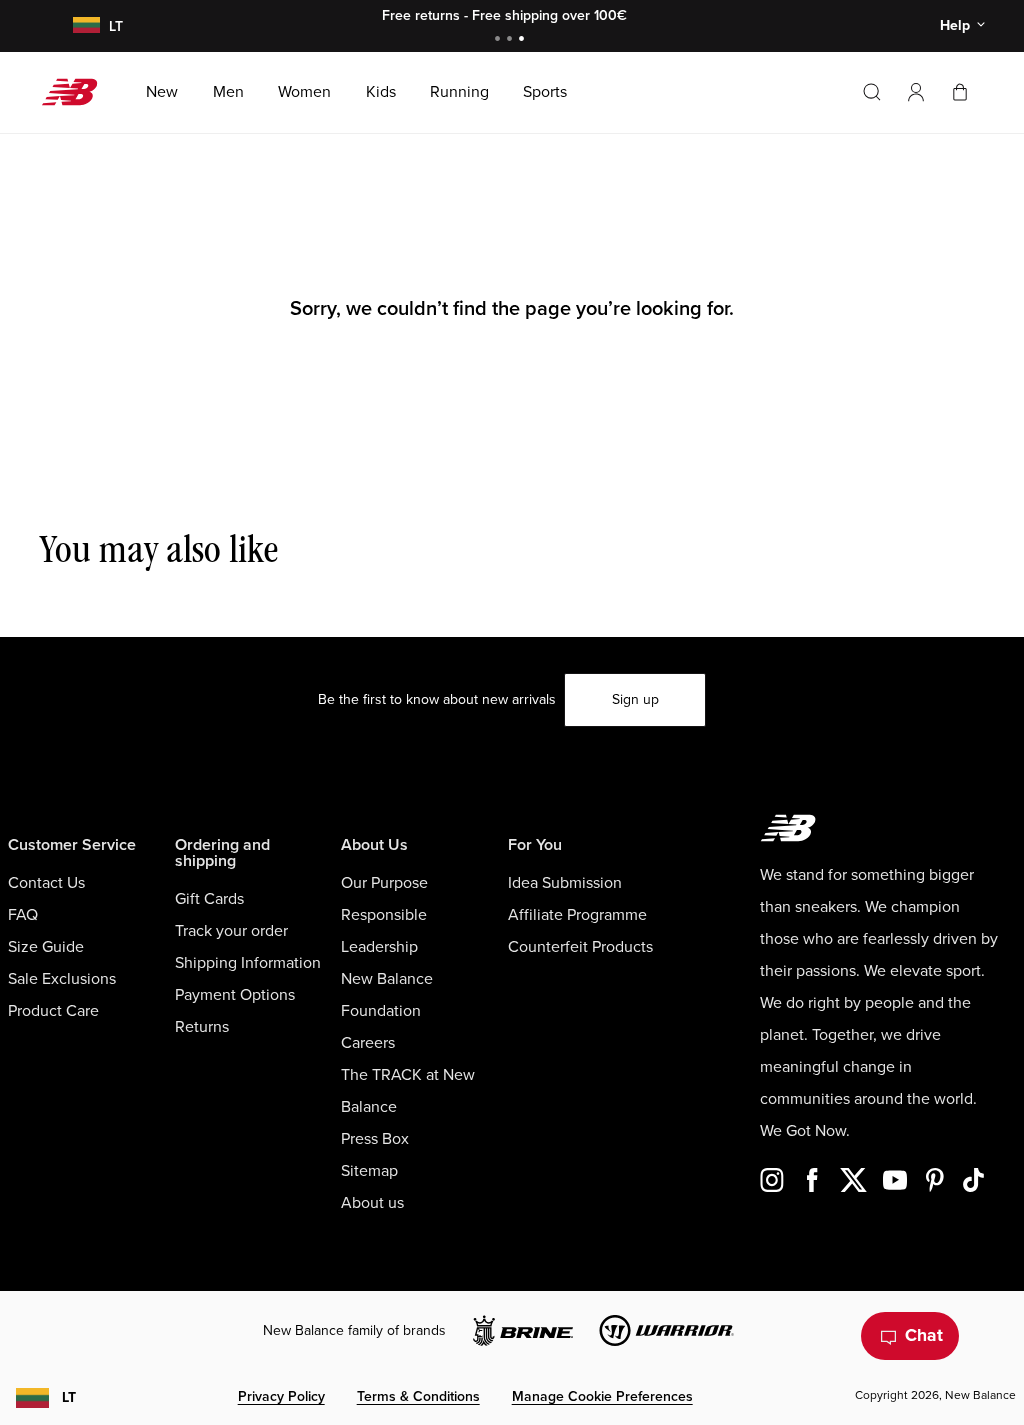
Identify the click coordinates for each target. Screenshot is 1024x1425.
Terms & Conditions (418, 1396)
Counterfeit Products (580, 947)
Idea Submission (565, 883)
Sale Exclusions (62, 979)
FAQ (23, 915)
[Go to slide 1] (500, 40)
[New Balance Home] (77, 92)
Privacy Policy (281, 1396)
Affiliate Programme (577, 915)
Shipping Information (248, 963)
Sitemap (369, 1171)
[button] (916, 92)
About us (372, 1203)
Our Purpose (384, 883)
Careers (368, 1043)
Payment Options (235, 995)
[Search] (872, 92)
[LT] (83, 26)
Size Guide (46, 947)
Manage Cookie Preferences (602, 1396)
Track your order (231, 931)
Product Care (53, 1011)
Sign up (635, 699)
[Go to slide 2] (512, 40)
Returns (202, 1027)
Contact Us (46, 883)
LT (69, 1397)
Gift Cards (209, 899)
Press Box (375, 1139)
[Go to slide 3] (524, 40)
